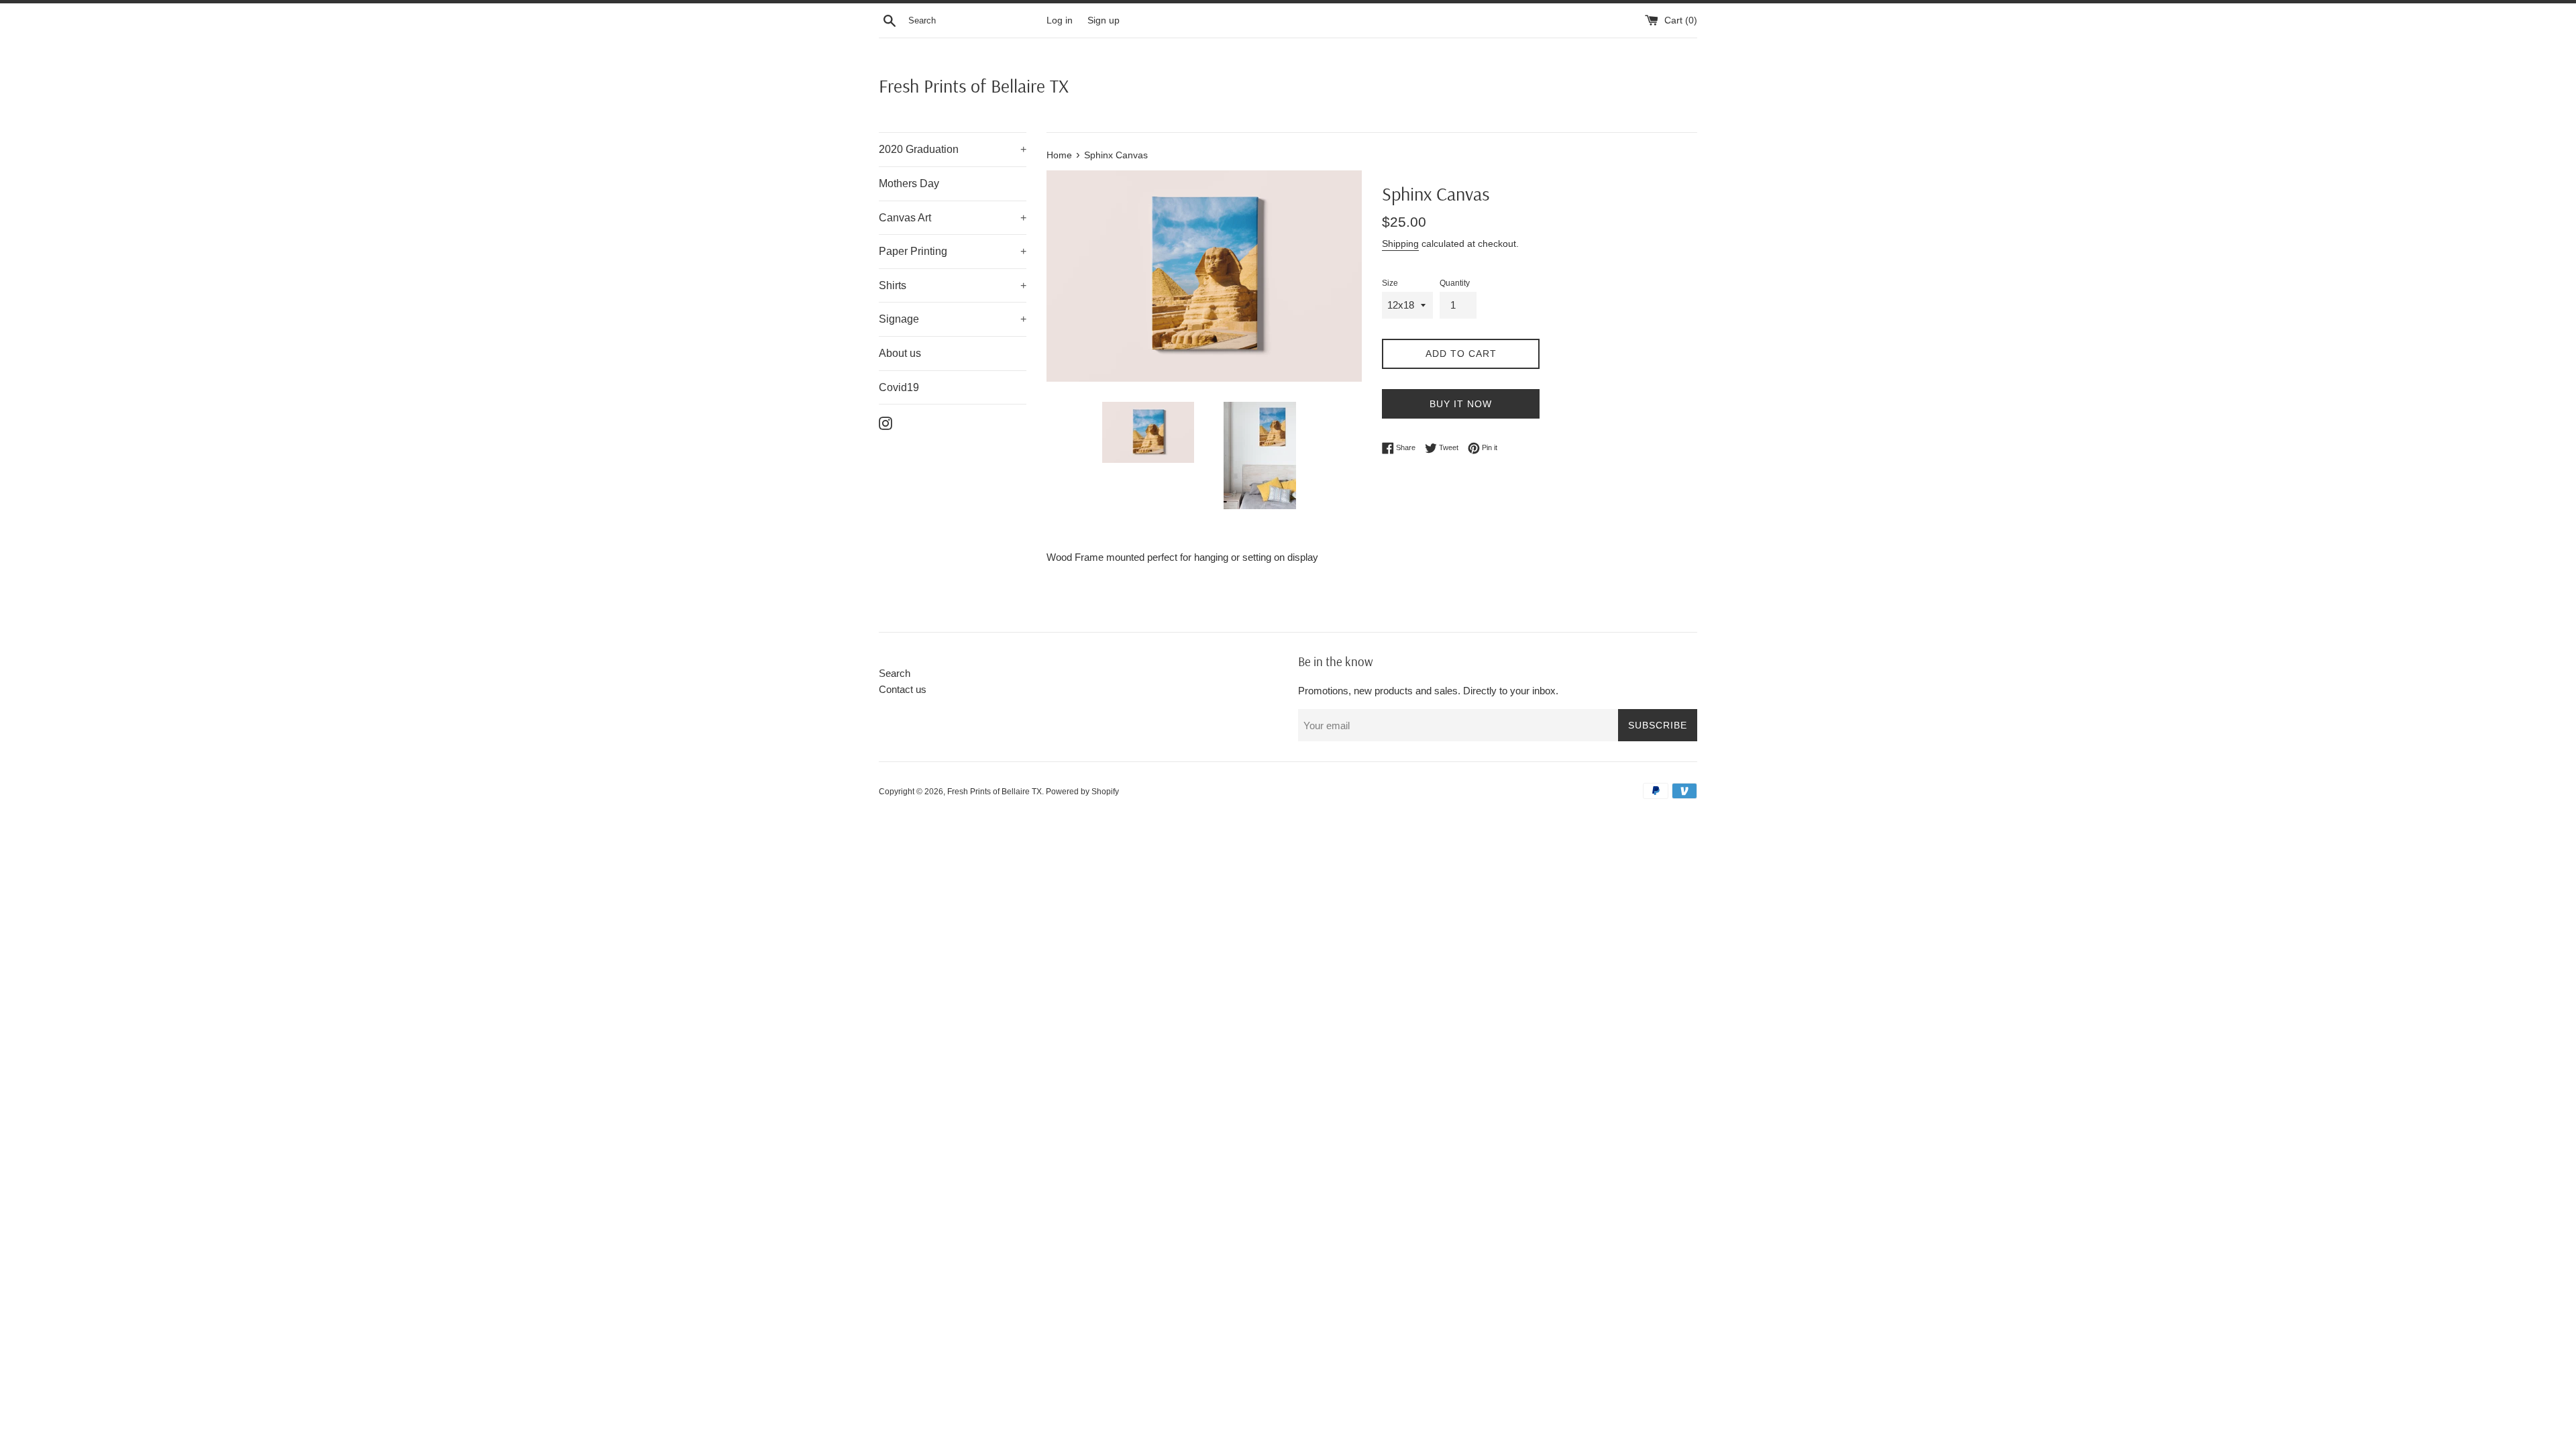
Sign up (1104, 20)
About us (900, 353)
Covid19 (899, 387)
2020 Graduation (953, 149)
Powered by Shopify (1082, 792)
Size (1390, 283)
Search (895, 673)
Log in (1060, 20)
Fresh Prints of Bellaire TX (974, 86)
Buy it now (1461, 404)
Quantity (1455, 283)
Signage (953, 319)
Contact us (903, 689)
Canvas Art (953, 218)
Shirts (953, 285)
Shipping (1400, 244)
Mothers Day (909, 183)
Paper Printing (953, 251)
